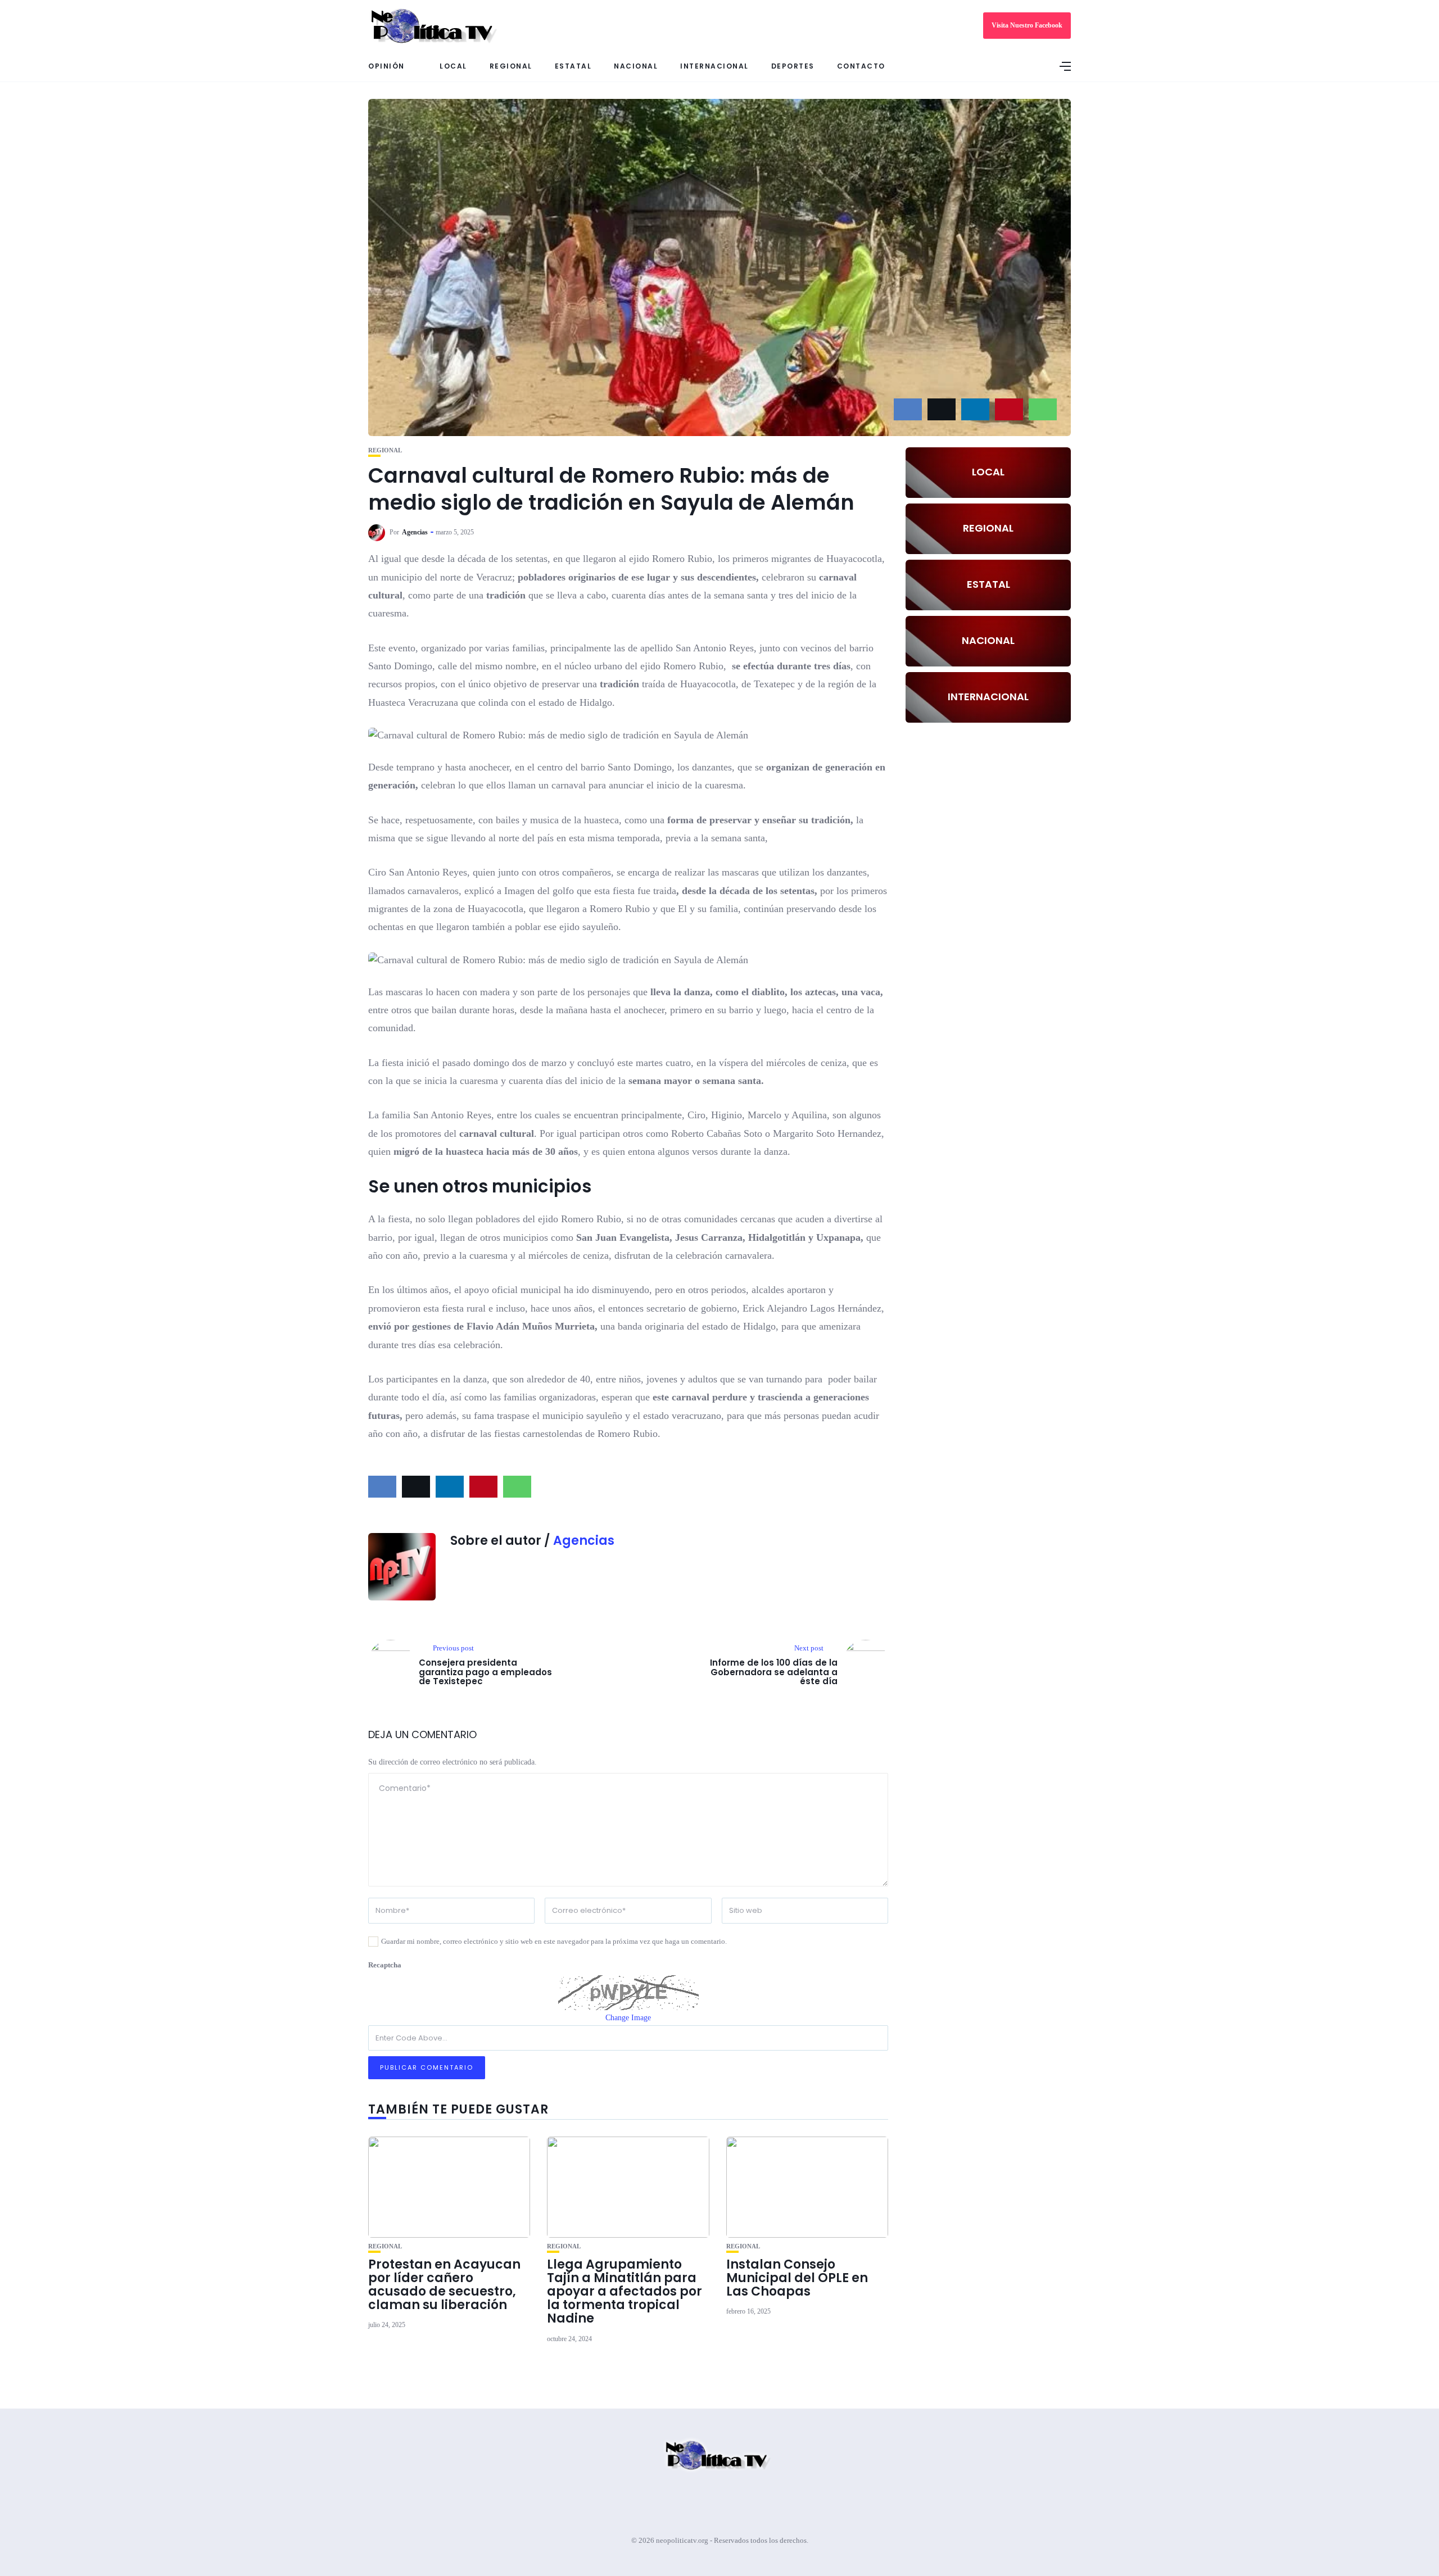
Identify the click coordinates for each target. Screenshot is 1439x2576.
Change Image (628, 2018)
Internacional (714, 66)
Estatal (573, 66)
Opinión (386, 66)
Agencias (415, 532)
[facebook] (908, 409)
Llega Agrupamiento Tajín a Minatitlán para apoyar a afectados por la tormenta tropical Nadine (625, 2292)
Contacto (861, 66)
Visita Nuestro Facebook (1027, 25)
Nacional (636, 66)
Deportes (793, 66)
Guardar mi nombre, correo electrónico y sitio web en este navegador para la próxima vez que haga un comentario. (554, 1941)
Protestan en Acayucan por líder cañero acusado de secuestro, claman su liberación (444, 2285)
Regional (511, 66)
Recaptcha (385, 1965)
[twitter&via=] (942, 409)
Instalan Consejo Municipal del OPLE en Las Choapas (797, 2278)
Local (453, 66)
